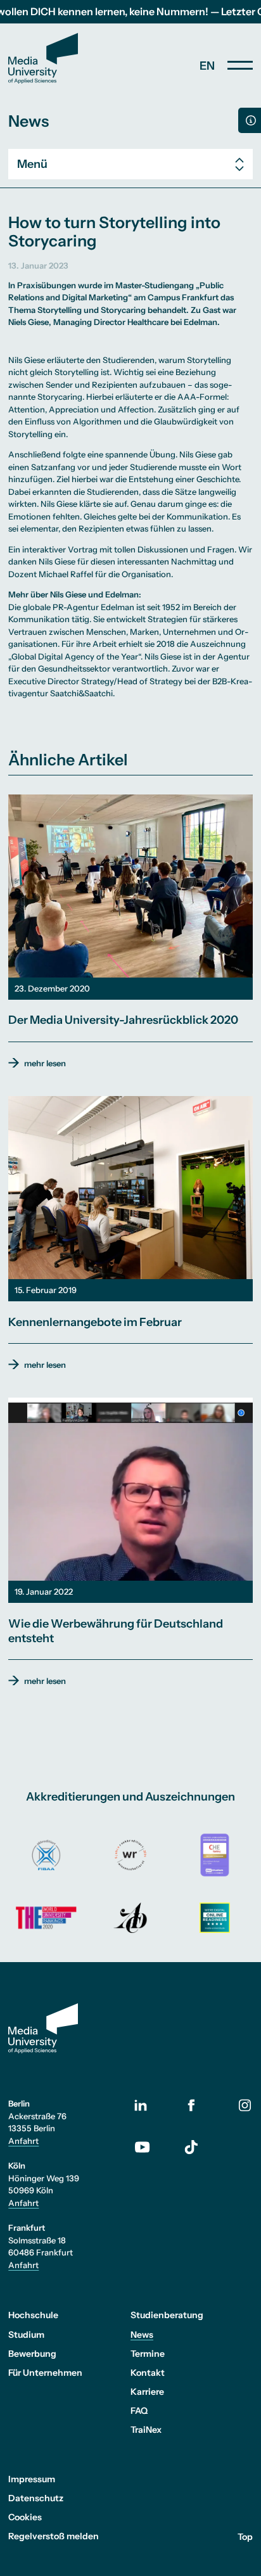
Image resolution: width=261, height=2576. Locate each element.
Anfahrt (23, 2141)
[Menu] (240, 65)
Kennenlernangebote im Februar (95, 1322)
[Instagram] (245, 2106)
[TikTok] (192, 2147)
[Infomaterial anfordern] (250, 120)
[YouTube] (150, 2148)
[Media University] (43, 58)
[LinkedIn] (150, 2106)
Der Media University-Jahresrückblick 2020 (123, 1020)
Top (245, 2536)
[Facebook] (192, 2106)
